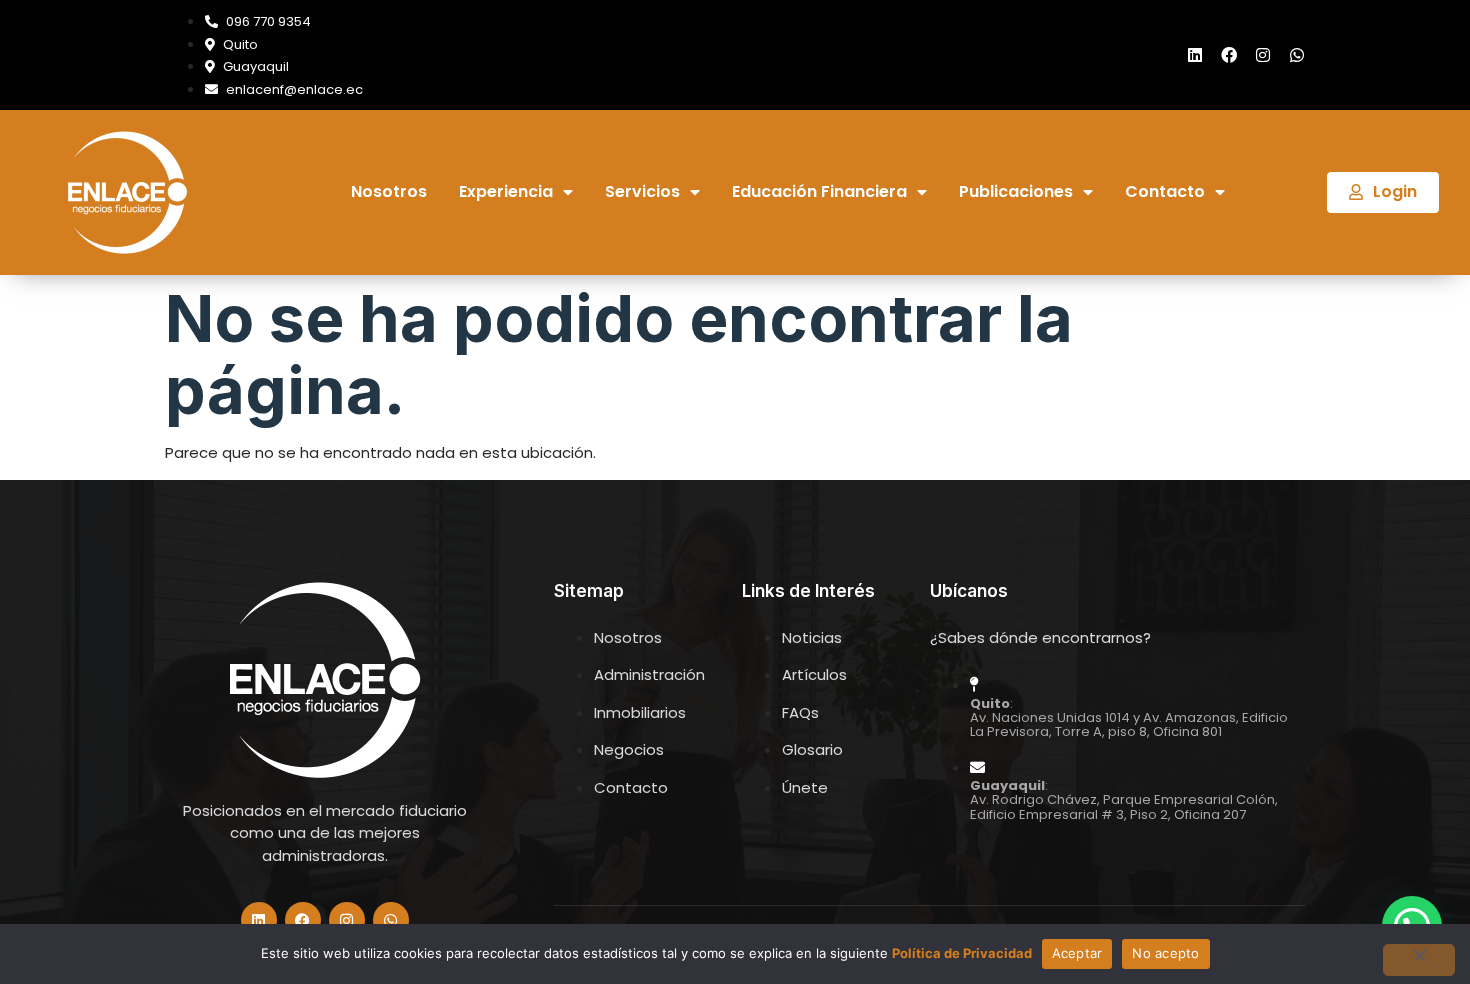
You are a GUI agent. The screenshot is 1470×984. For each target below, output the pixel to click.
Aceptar (1077, 953)
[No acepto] (1419, 960)
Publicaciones (1016, 192)
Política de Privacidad (962, 953)
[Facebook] (1229, 55)
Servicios (642, 192)
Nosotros (389, 192)
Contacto (1165, 192)
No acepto (1165, 953)
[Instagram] (1263, 55)
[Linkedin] (1195, 55)
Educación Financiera (819, 192)
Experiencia (506, 192)
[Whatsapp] (1297, 55)
